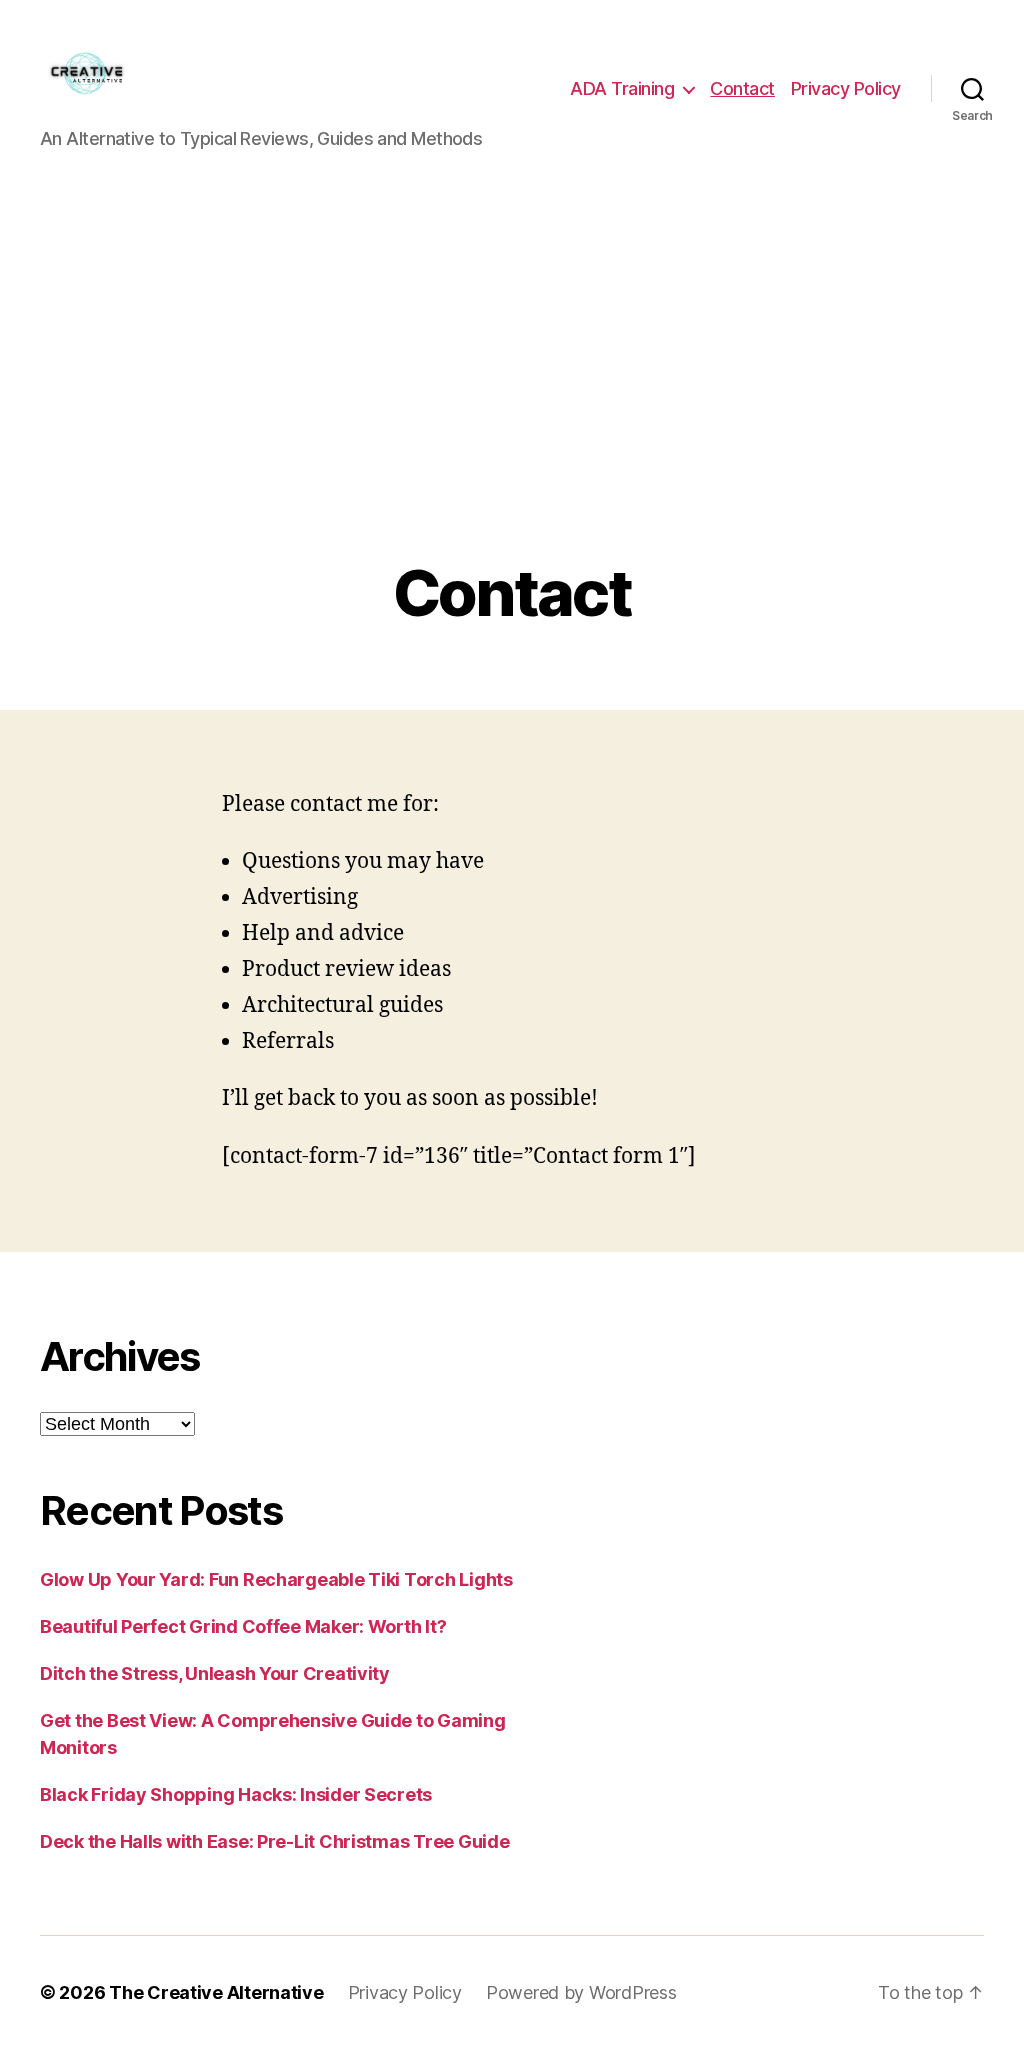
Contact (742, 88)
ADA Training (622, 88)
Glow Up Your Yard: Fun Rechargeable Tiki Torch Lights (276, 1579)
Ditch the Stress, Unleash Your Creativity (215, 1673)
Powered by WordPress (581, 1992)
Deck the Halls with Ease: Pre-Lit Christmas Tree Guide (274, 1841)
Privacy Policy (846, 88)
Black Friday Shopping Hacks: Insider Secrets (236, 1794)
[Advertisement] (512, 407)
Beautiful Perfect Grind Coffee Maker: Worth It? (243, 1626)
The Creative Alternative (216, 1992)
